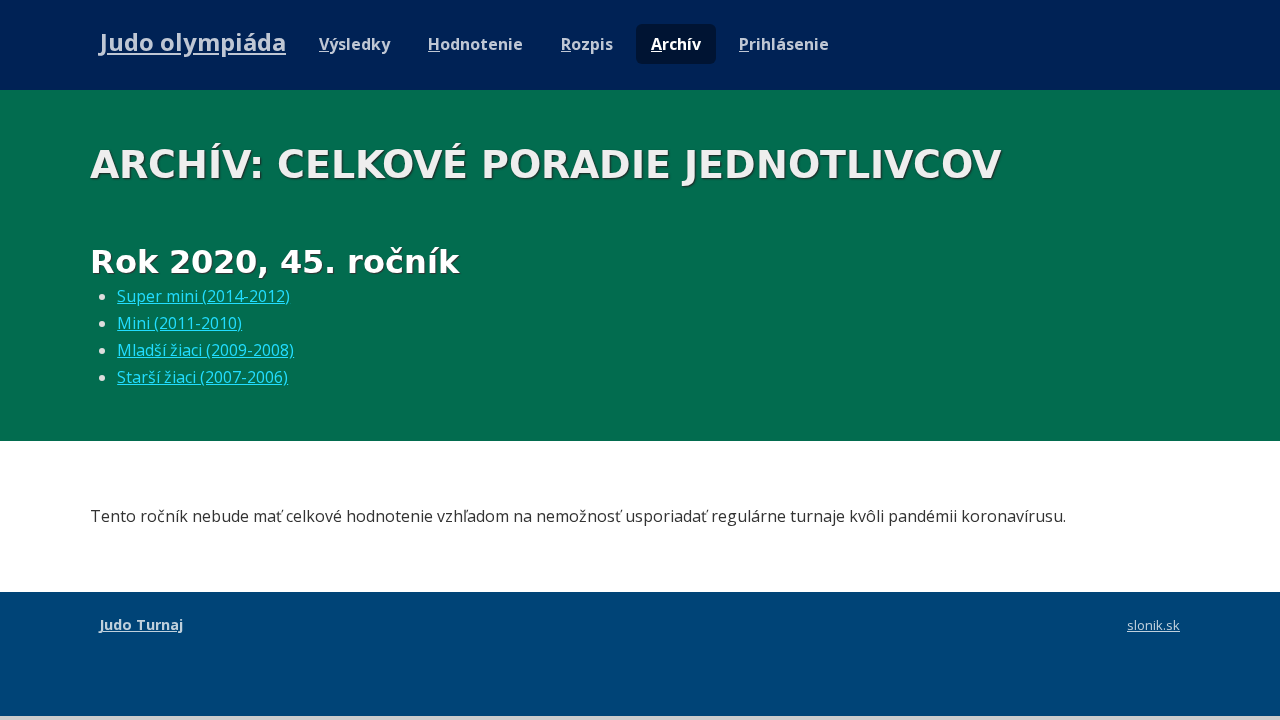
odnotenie (475, 44)
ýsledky (354, 44)
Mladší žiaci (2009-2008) (205, 350)
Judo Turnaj (141, 624)
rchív (676, 44)
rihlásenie (784, 44)
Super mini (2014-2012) (203, 296)
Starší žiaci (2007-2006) (202, 377)
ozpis (587, 44)
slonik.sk (1153, 625)
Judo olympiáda (193, 41)
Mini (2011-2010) (179, 323)
